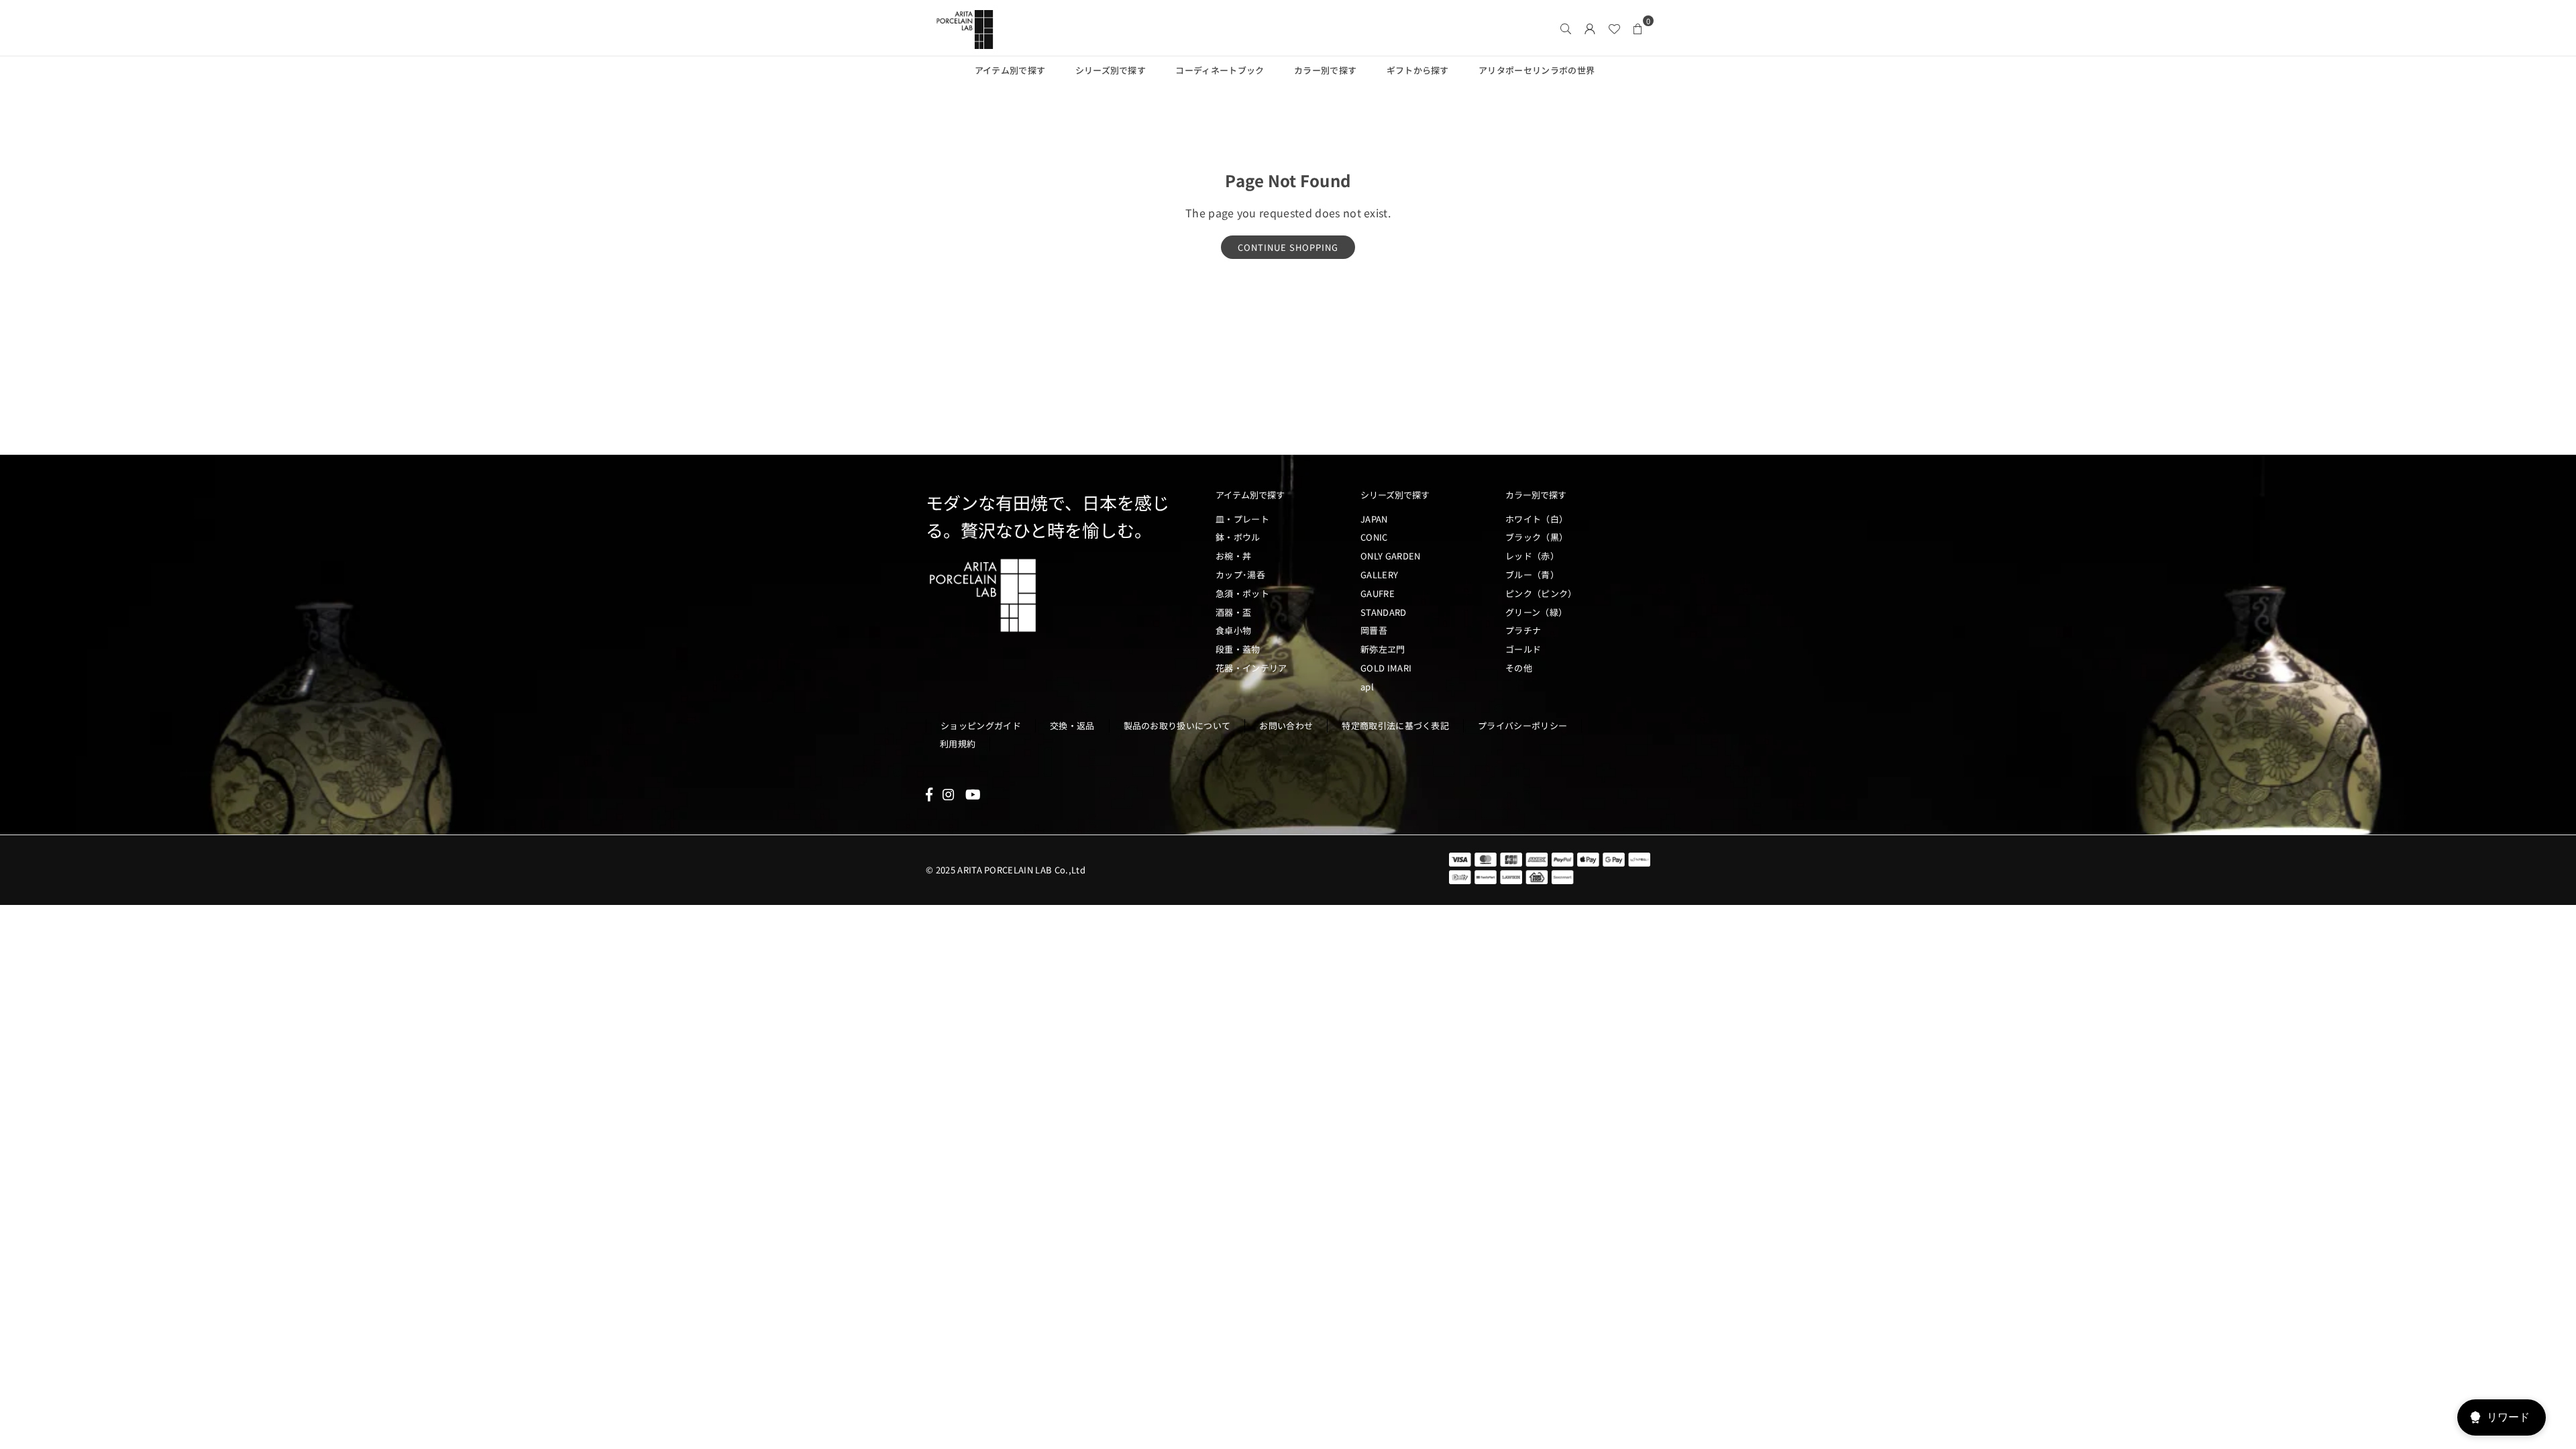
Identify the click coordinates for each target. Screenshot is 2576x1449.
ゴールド (1523, 649)
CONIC (1374, 537)
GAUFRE (1378, 593)
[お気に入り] (1614, 28)
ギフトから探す (1418, 70)
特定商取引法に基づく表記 (1395, 726)
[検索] (1566, 28)
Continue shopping (1288, 247)
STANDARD (1384, 612)
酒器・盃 (1233, 612)
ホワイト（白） (1537, 519)
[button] (1638, 28)
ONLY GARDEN (1391, 556)
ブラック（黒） (1537, 537)
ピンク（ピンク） (1541, 593)
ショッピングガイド (981, 726)
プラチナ (1523, 630)
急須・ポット (1242, 593)
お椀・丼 (1233, 556)
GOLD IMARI (1386, 668)
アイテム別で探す (1010, 70)
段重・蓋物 (1238, 649)
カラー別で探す (1325, 70)
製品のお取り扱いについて (1177, 726)
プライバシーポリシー (1522, 726)
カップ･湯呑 (1240, 575)
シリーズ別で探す (1111, 70)
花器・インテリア (1251, 668)
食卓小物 (1233, 630)
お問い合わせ (1286, 726)
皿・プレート (1242, 519)
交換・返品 (1072, 726)
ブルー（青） (1532, 575)
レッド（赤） (1532, 556)
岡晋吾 (1374, 630)
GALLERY (1379, 575)
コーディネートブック (1220, 70)
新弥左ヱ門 (1383, 649)
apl (1367, 687)
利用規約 (958, 744)
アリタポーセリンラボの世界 (1537, 70)
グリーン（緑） (1536, 612)
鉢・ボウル (1238, 537)
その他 (1519, 668)
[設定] (1590, 28)
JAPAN (1374, 519)
